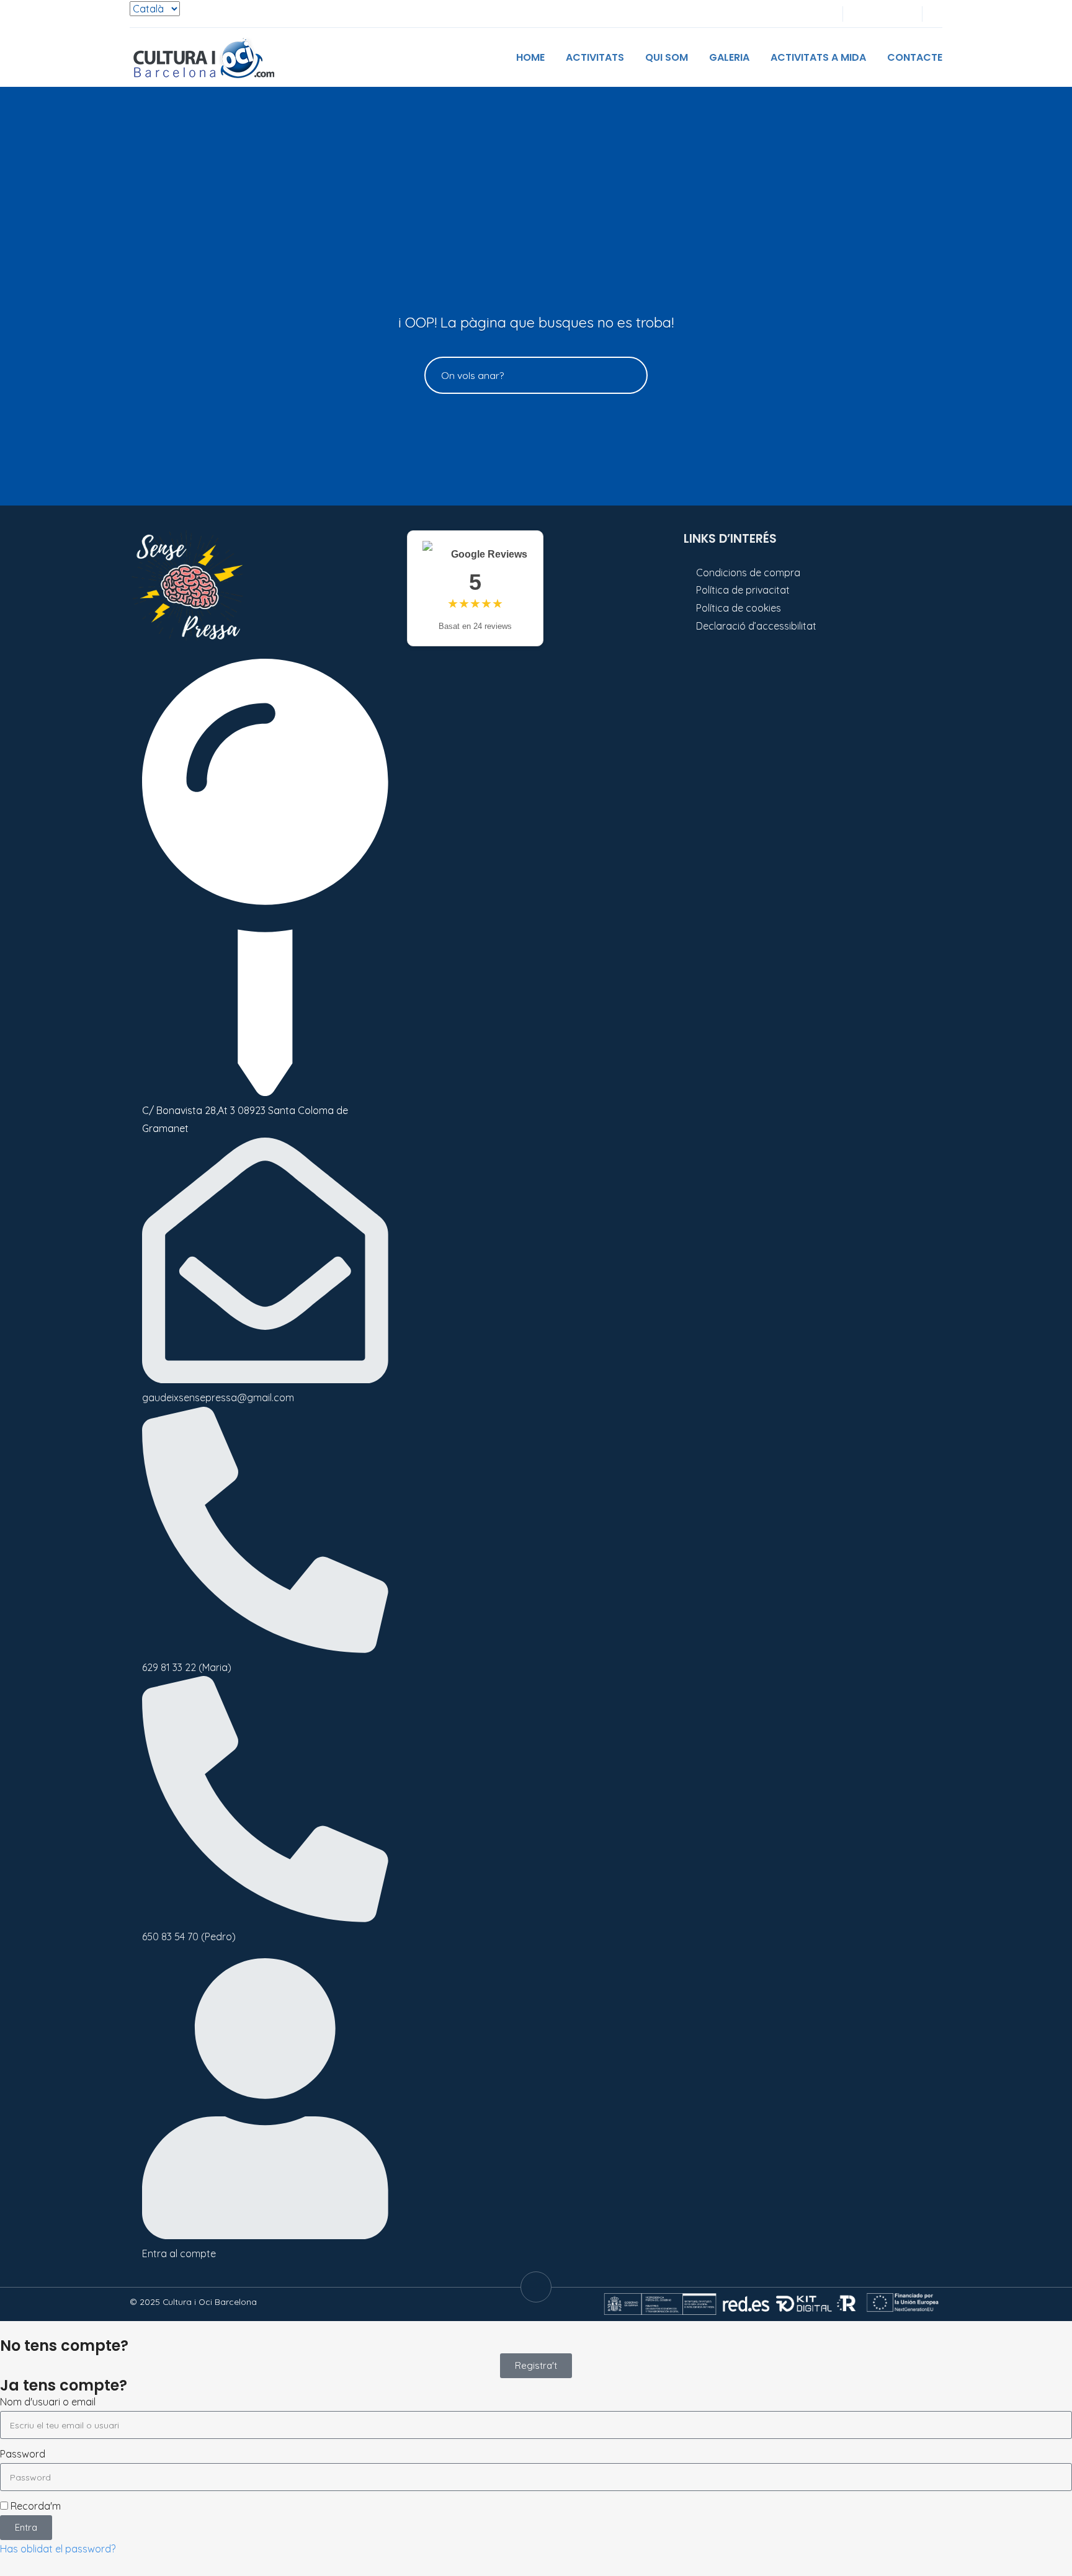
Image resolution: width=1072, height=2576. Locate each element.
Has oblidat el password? (58, 2549)
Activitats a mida (818, 57)
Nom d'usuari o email (48, 2402)
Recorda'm (34, 2506)
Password (23, 2454)
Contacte (915, 57)
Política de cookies (739, 608)
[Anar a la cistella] (901, 14)
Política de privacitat (743, 590)
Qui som (667, 57)
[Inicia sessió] (860, 14)
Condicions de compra (748, 573)
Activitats (595, 57)
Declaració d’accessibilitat (756, 626)
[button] (938, 14)
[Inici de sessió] (881, 14)
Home (530, 57)
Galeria (729, 57)
